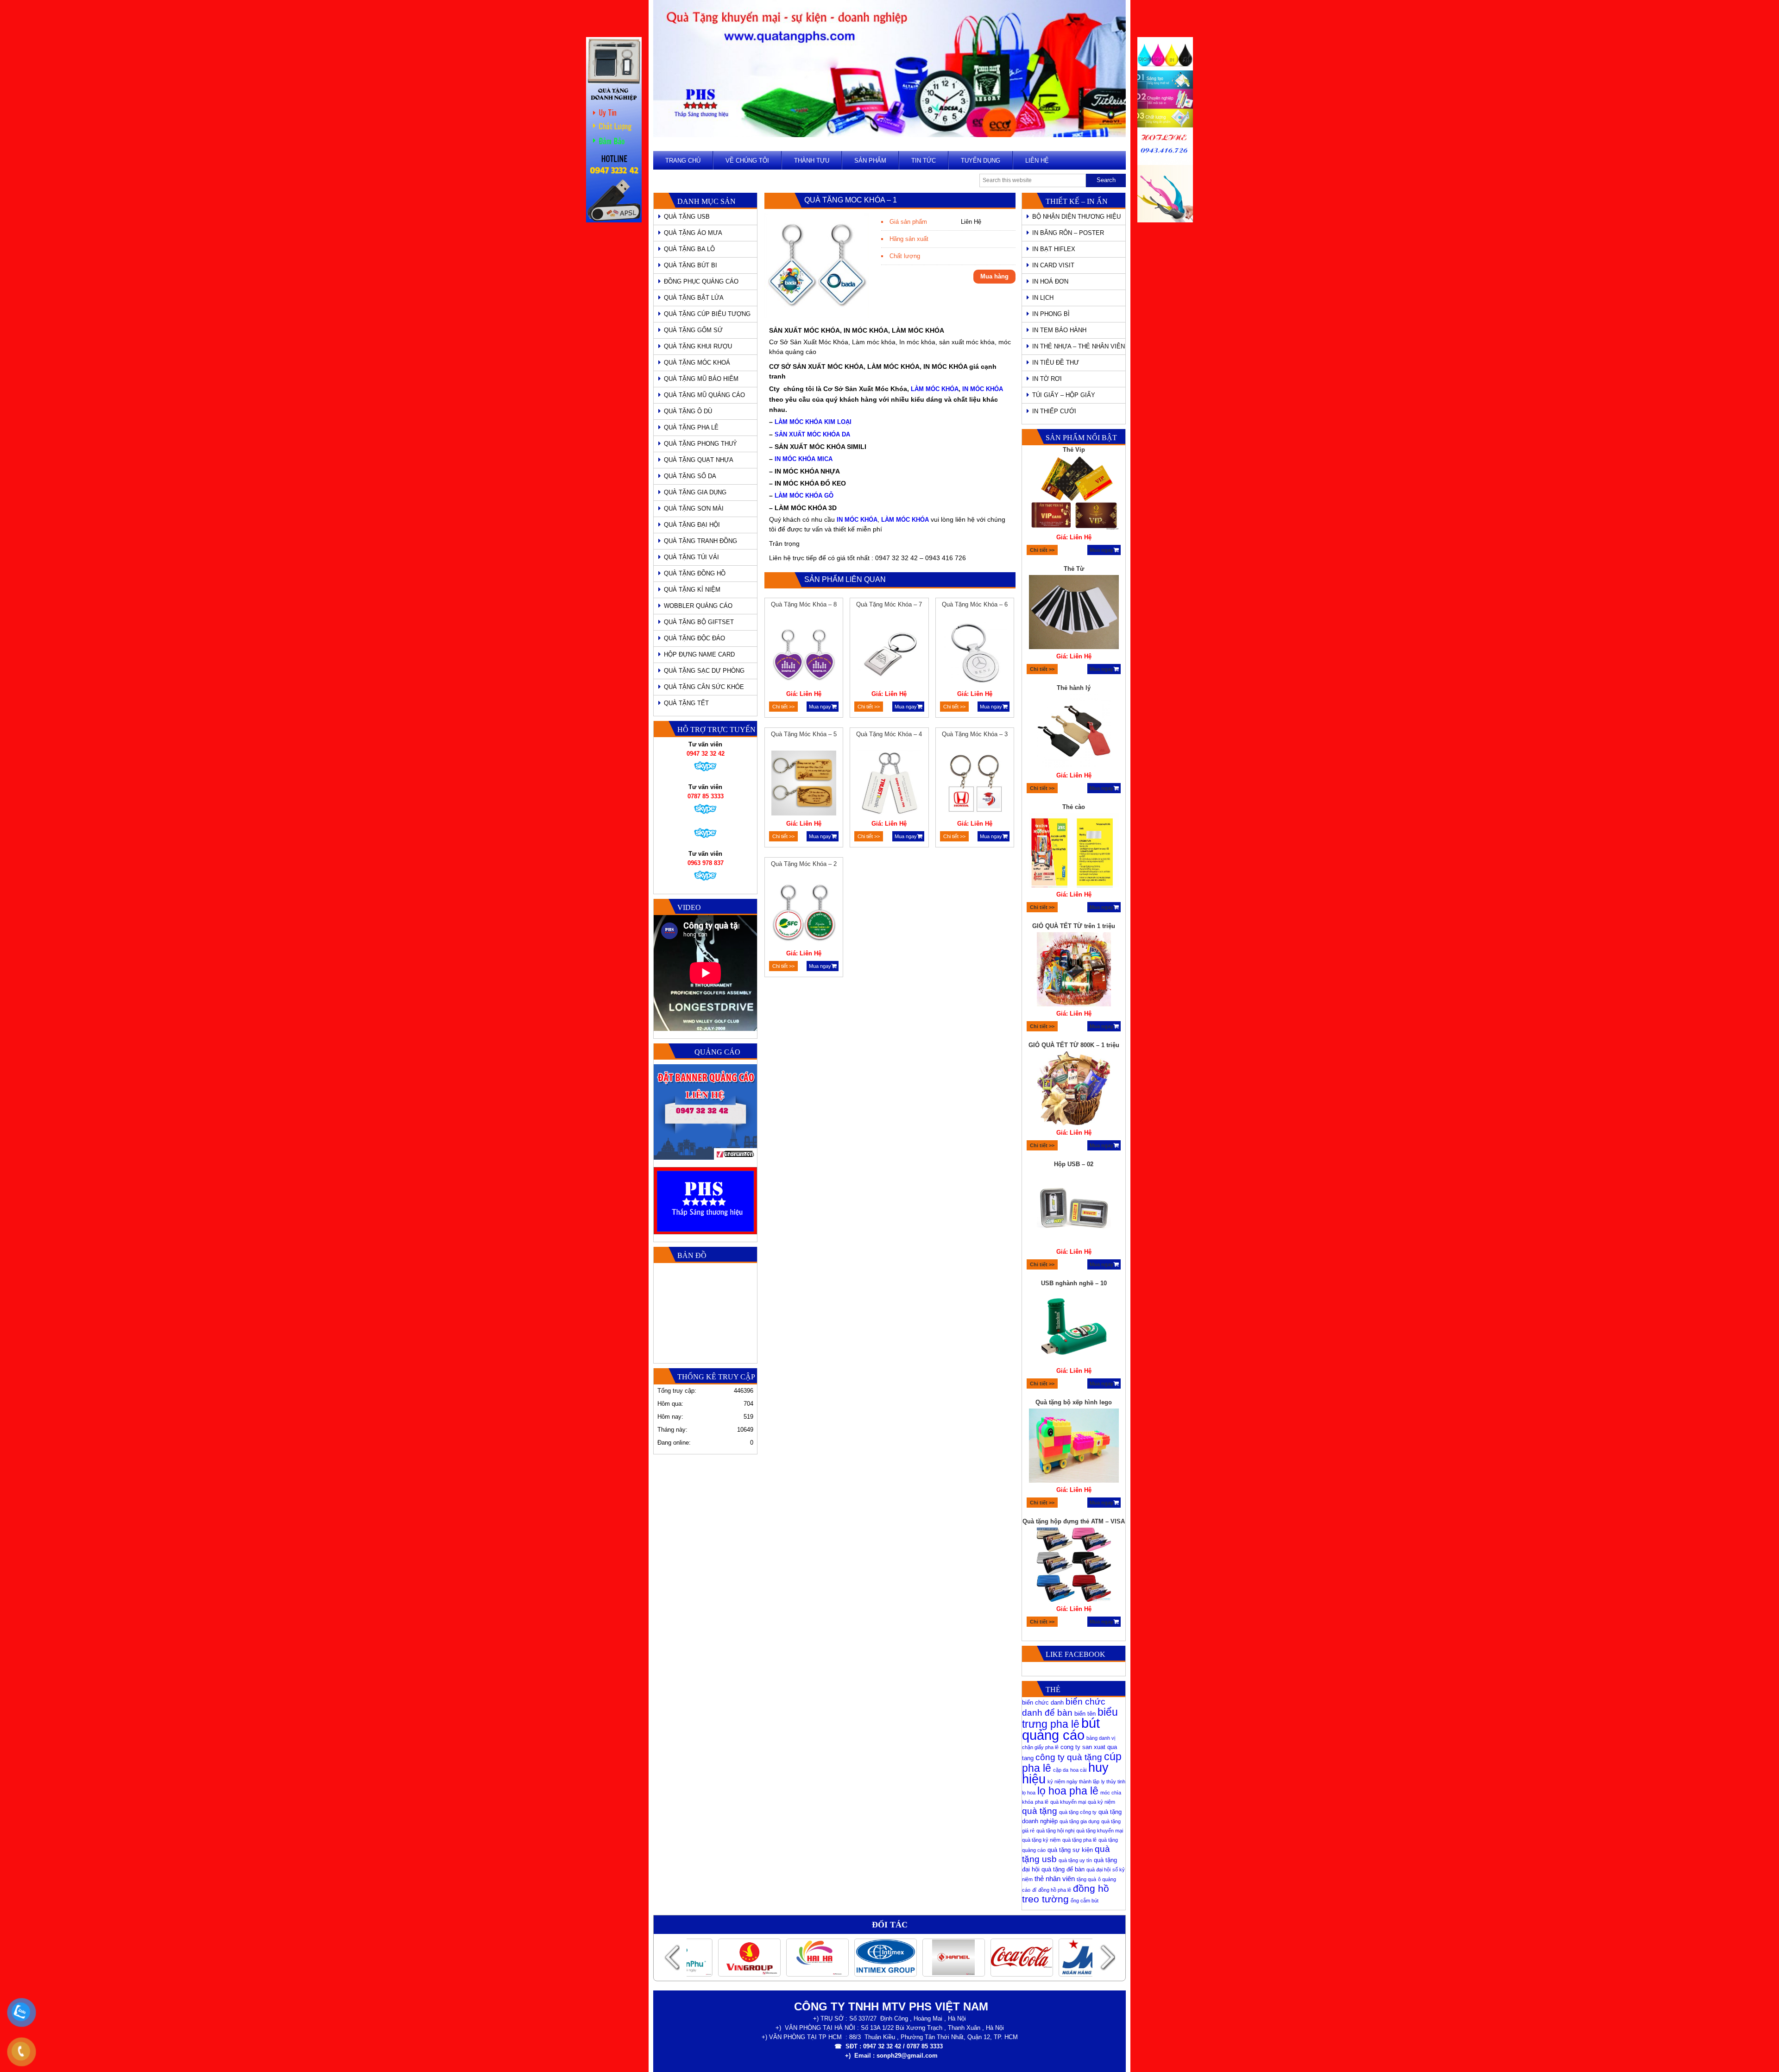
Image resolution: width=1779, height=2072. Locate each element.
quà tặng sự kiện (1070, 1850)
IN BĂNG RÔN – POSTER (1068, 233)
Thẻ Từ (1074, 450)
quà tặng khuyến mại (1100, 1831)
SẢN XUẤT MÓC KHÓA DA (812, 434)
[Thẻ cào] (1074, 733)
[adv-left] (614, 220)
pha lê (1042, 1802)
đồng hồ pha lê (1055, 1890)
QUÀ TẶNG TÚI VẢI (691, 557)
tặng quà (1086, 1879)
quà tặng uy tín (1075, 1860)
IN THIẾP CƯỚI (1054, 411)
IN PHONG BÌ (1051, 314)
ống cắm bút (1085, 1901)
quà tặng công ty (1078, 1812)
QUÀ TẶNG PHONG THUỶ (700, 444)
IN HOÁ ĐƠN (1050, 281)
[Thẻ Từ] (1074, 494)
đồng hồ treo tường (1066, 1894)
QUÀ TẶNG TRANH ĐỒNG (700, 541)
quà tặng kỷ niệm (1041, 1840)
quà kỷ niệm (1101, 1802)
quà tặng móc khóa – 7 (889, 604)
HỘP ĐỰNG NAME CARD (699, 654)
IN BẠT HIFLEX (1054, 249)
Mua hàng (994, 276)
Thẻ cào (1074, 688)
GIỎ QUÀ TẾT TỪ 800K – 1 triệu (1074, 926)
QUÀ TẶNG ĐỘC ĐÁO (694, 638)
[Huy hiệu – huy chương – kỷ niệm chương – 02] (1074, 1575)
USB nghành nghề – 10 (1074, 1164)
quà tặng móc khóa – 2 (804, 864)
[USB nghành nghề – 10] (1074, 1209)
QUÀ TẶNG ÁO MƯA (693, 233)
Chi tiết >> (783, 707)
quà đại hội (1098, 1870)
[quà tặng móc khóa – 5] (804, 784)
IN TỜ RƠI (1047, 379)
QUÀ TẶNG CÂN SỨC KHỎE (704, 687)
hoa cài (1078, 1770)
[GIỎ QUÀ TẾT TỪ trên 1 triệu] (1074, 852)
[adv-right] (1165, 220)
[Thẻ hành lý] (1074, 613)
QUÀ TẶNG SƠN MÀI (694, 509)
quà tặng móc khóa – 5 (804, 734)
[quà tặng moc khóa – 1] (817, 316)
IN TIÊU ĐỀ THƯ (1056, 363)
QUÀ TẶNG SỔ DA (690, 476)
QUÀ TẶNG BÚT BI (691, 265)
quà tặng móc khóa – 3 (975, 734)
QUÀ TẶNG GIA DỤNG (695, 492)
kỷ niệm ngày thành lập (1073, 1781)
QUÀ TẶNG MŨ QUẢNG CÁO (704, 395)
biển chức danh (1043, 1702)
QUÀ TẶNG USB (687, 217)
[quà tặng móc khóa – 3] (975, 784)
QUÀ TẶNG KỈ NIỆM (692, 590)
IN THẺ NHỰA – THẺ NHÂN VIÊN (1079, 346)
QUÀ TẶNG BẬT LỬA (694, 298)
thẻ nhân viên (1055, 1879)
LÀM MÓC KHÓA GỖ (804, 496)
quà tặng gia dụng (1079, 1821)
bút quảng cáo (1061, 1729)
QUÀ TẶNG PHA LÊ (691, 427)
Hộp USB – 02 (1074, 1045)
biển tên (1085, 1714)
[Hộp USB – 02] (1074, 1090)
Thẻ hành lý (1074, 569)
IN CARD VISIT (1053, 265)
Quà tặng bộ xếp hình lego (1074, 1283)
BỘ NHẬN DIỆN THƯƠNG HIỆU (1076, 217)
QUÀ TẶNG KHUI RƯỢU (698, 346)
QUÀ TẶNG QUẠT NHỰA (699, 460)
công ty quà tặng (1069, 1757)
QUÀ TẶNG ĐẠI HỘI (692, 525)
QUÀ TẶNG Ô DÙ (688, 411)
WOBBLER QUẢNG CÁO (698, 606)
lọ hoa (1029, 1793)
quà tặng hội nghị (1055, 1831)
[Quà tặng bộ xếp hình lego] (1074, 1328)
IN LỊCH (1043, 298)
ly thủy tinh (1113, 1781)
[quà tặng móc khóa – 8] (804, 655)
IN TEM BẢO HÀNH (1059, 330)
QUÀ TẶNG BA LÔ (689, 249)
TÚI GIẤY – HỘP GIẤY (1064, 395)
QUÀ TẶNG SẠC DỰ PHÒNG (704, 671)
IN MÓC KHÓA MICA (804, 459)
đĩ (1034, 1890)
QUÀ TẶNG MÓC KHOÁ (697, 363)
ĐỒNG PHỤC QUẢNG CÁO (701, 281)
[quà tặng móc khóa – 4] (889, 784)
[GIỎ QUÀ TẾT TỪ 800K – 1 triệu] (1074, 971)
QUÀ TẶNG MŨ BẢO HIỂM (701, 379)
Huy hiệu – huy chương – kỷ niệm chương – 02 (1074, 1526)
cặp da (1061, 1770)
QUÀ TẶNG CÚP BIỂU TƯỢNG (707, 314)
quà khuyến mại (1068, 1802)
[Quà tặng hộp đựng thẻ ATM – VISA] (1074, 1447)
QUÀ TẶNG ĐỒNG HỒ (695, 573)
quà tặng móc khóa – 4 (889, 734)
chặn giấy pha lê (1040, 1747)
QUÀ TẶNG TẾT (686, 703)
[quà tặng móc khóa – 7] (889, 655)
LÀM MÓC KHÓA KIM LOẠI (813, 422)
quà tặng (1040, 1811)
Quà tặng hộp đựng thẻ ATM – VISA (1074, 1402)
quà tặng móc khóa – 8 (804, 604)
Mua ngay (820, 707)
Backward (672, 1957)
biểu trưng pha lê (1070, 1718)
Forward (1107, 1957)
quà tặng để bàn (1063, 1869)
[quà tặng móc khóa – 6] (975, 655)
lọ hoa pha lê (1068, 1791)
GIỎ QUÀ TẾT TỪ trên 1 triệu (1074, 807)
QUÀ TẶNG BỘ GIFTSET (699, 622)
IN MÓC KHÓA (983, 389)
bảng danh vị (1101, 1738)
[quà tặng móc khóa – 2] (804, 914)
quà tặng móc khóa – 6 (975, 604)
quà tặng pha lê (1079, 1840)
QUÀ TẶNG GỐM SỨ (693, 330)
